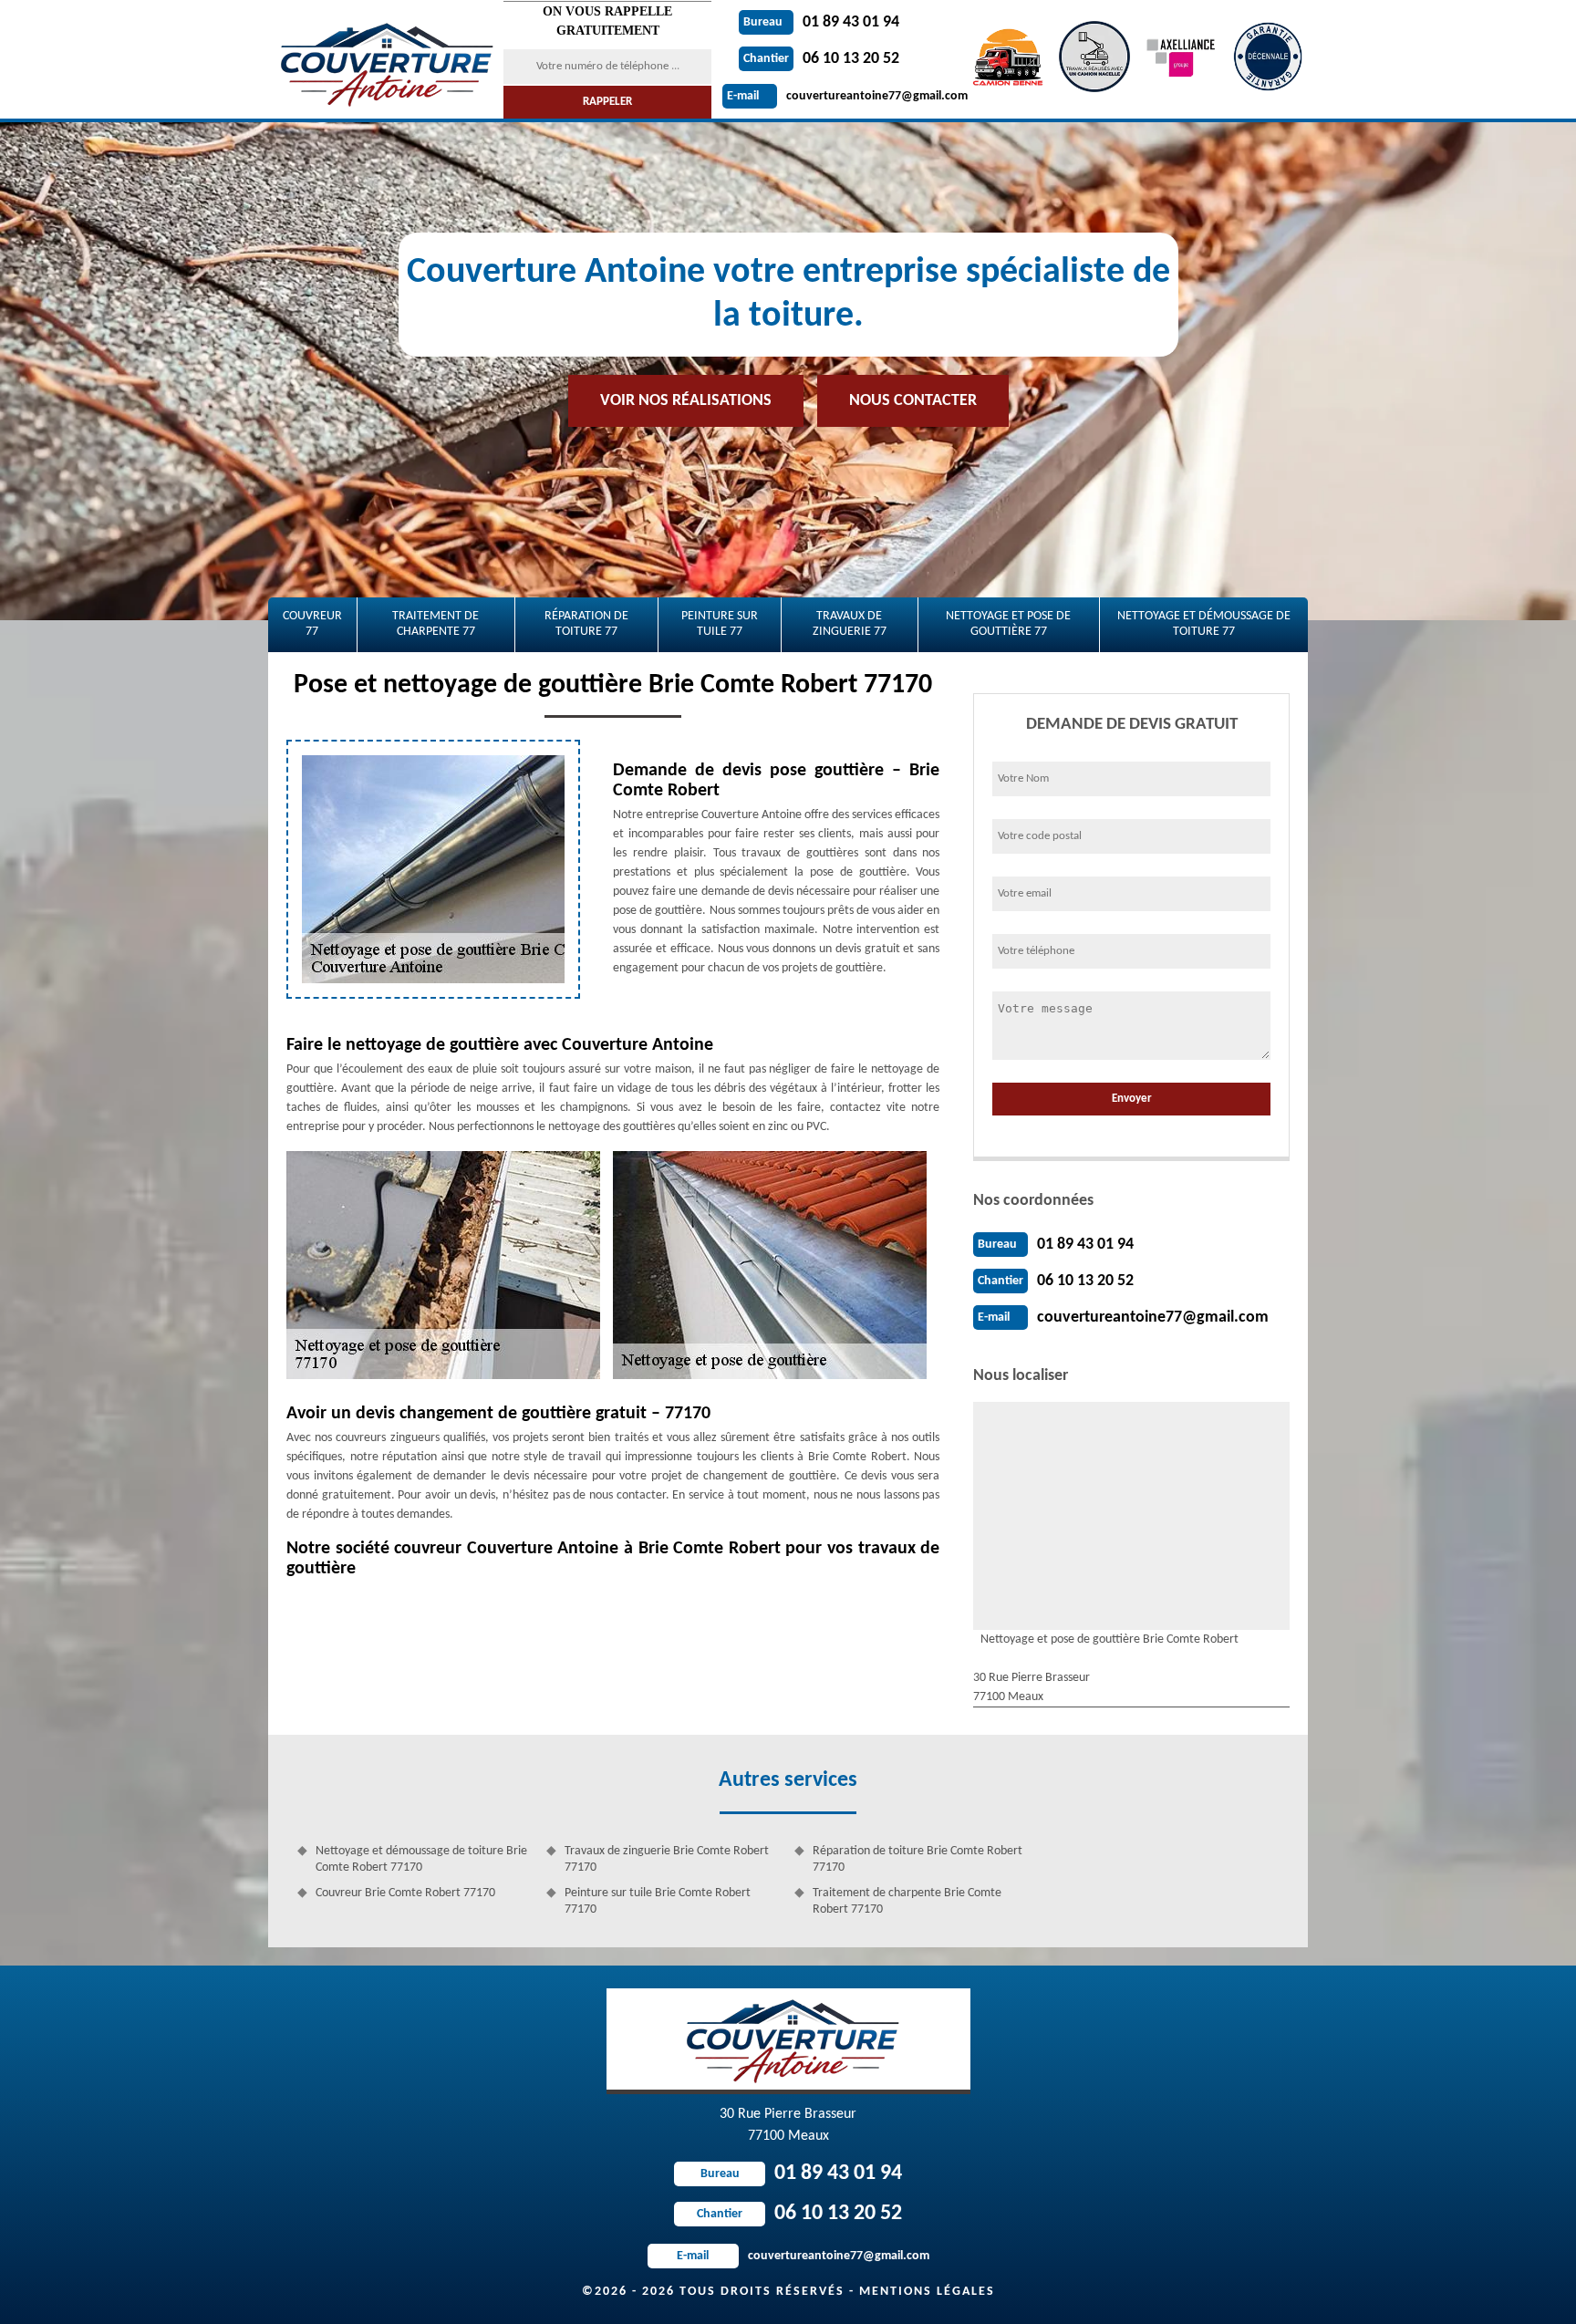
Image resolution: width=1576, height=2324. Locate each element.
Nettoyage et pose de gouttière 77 (1008, 624)
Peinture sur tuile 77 (720, 624)
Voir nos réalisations (686, 401)
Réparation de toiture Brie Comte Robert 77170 (918, 1859)
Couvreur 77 (312, 624)
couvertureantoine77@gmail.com (847, 96)
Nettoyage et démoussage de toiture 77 (1204, 624)
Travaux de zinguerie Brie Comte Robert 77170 (667, 1859)
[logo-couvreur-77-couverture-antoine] (384, 59)
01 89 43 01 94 (821, 22)
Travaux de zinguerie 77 (850, 624)
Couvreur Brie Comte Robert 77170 (405, 1893)
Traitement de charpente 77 (435, 624)
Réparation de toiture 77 (586, 624)
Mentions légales (927, 2292)
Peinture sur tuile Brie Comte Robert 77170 (658, 1901)
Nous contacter (913, 401)
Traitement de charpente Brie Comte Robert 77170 (907, 1901)
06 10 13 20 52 (821, 59)
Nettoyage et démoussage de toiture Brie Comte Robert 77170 (421, 1859)
